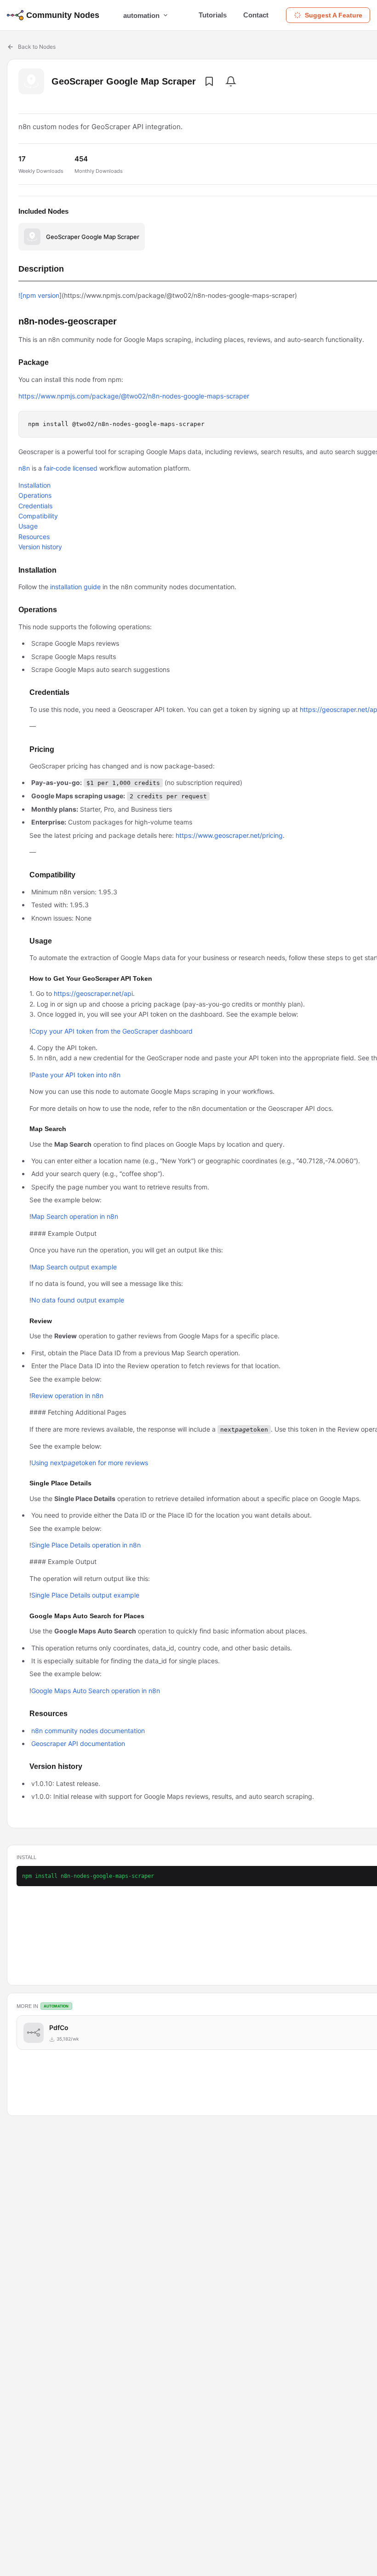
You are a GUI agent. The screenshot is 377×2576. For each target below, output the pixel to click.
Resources (34, 537)
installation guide (75, 587)
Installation (34, 485)
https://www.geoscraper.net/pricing (229, 835)
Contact (256, 15)
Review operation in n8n (67, 1396)
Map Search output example (74, 1267)
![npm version (39, 295)
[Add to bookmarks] (209, 81)
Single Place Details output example (85, 1595)
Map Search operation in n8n (75, 1216)
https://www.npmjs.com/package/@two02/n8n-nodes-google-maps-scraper (134, 396)
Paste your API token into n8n (76, 1075)
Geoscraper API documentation (78, 1743)
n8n (24, 468)
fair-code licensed (71, 468)
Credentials (35, 506)
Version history (40, 547)
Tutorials (213, 15)
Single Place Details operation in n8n (86, 1545)
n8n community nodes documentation (88, 1731)
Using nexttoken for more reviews (90, 1463)
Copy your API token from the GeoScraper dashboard (112, 1031)
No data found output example (78, 1300)
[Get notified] (231, 81)
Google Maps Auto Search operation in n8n (96, 1691)
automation (141, 15)
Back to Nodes (37, 47)
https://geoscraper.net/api (93, 993)
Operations (35, 495)
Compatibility (38, 516)
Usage (28, 526)
